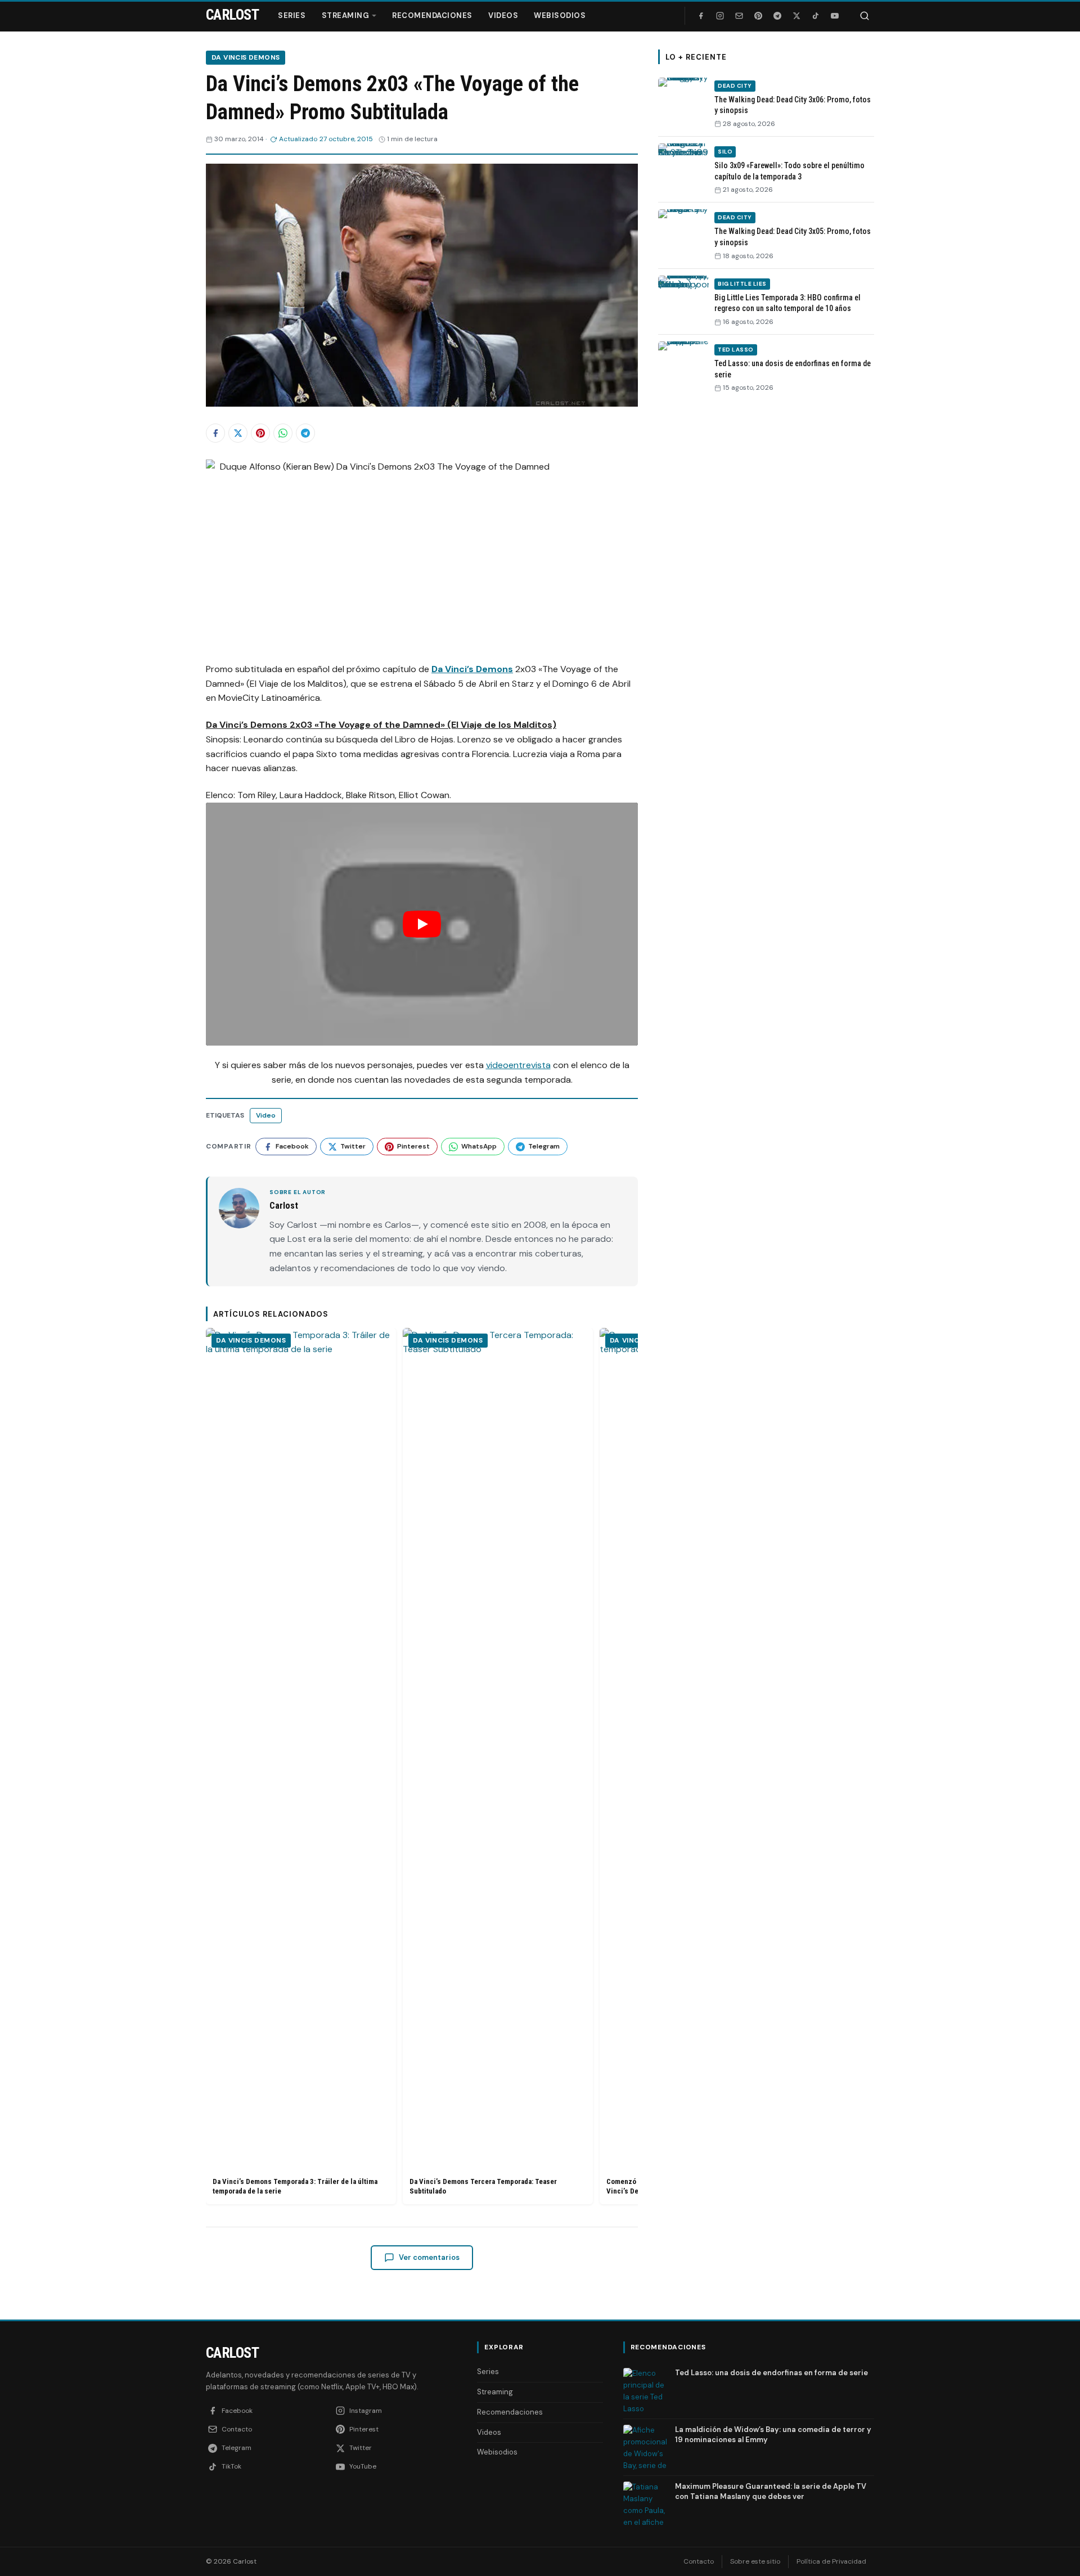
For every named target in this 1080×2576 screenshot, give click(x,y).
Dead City (735, 86)
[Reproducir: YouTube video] (422, 924)
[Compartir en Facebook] (215, 433)
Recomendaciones (432, 15)
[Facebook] (701, 16)
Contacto (699, 2561)
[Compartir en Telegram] (305, 433)
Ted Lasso (736, 350)
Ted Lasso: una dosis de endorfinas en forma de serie (771, 2373)
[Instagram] (720, 16)
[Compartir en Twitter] (238, 433)
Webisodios (560, 15)
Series (292, 15)
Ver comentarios (429, 2257)
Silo (725, 152)
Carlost (232, 2353)
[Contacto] (739, 16)
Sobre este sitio (755, 2561)
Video (266, 1115)
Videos (503, 15)
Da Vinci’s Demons (472, 669)
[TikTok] (816, 16)
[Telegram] (777, 16)
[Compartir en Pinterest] (260, 433)
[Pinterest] (758, 16)
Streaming (346, 15)
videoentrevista (518, 1065)
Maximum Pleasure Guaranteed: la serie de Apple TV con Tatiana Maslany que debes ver (771, 2491)
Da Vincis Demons (246, 57)
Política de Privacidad (831, 2561)
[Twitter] (796, 16)
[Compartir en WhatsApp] (283, 433)
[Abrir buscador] (865, 16)
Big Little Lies (742, 284)
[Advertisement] (766, 575)
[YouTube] (835, 16)
